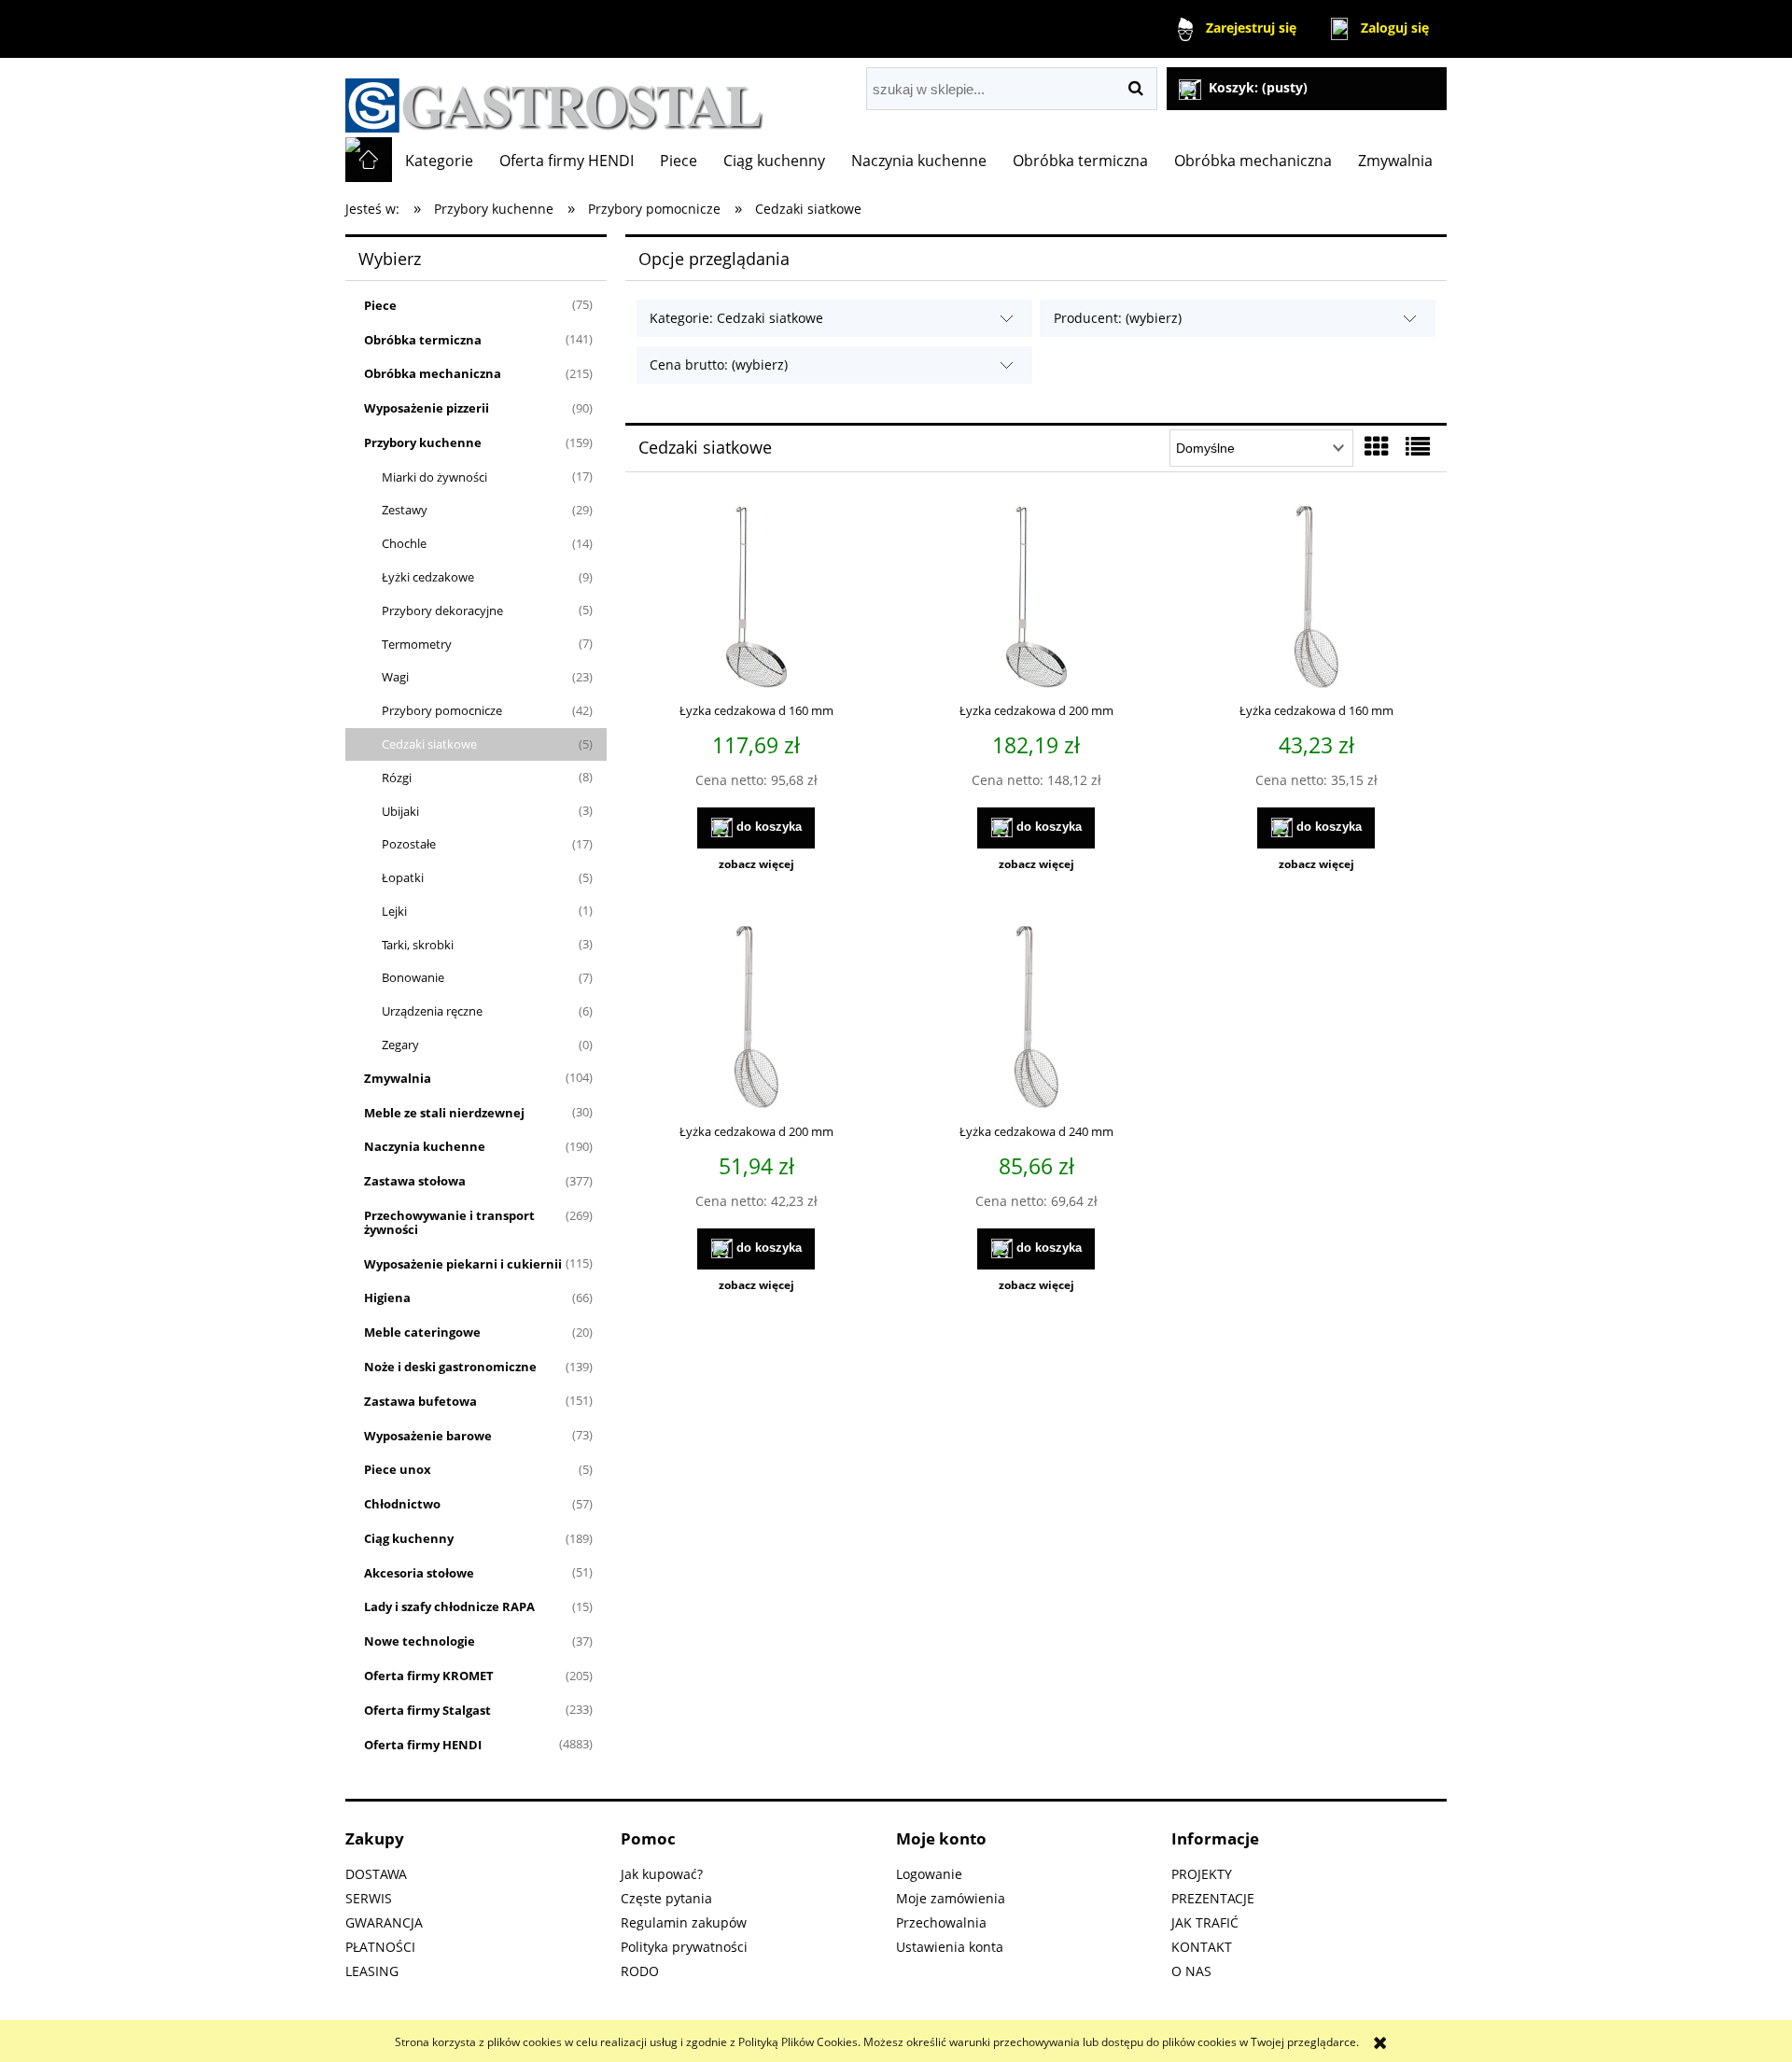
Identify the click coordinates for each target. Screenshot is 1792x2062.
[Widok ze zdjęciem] (1377, 446)
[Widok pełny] (1418, 446)
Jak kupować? (662, 1874)
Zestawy (405, 510)
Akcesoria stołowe (419, 1573)
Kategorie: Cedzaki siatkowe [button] (736, 318)
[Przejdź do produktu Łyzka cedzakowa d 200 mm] (1036, 599)
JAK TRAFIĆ (1205, 1922)
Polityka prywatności (684, 1947)
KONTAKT (1202, 1947)
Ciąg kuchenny (409, 1538)
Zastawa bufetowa (420, 1401)
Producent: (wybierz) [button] (1118, 318)
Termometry (417, 644)
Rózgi (397, 778)
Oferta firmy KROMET (429, 1676)
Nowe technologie (420, 1641)
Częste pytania (666, 1898)
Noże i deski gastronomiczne (450, 1367)
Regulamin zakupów (684, 1922)
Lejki (394, 911)
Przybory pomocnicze (442, 710)
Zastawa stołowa (415, 1181)
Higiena (387, 1298)
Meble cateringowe (422, 1332)
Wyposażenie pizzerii (427, 408)
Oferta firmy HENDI (423, 1745)
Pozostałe (409, 844)
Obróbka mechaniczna (433, 373)
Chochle (404, 543)
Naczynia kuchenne (425, 1146)
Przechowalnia (941, 1922)
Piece (380, 305)
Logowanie (929, 1874)
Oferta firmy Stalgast (427, 1710)
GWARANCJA (384, 1922)
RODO (640, 1971)
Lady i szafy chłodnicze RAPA (449, 1606)
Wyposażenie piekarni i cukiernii (463, 1264)
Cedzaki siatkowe (429, 744)
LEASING (372, 1971)
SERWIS (369, 1898)
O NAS (1191, 1971)
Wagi (395, 677)
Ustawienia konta (950, 1947)
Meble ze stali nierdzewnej (444, 1113)
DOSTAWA (376, 1874)
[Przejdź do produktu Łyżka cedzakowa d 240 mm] (1036, 1019)
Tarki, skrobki (418, 945)
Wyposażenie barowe (428, 1436)
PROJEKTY (1202, 1874)
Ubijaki (400, 811)
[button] (756, 864)
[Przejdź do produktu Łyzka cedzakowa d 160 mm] (756, 599)
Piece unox (398, 1469)
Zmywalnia (398, 1078)
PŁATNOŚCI (380, 1947)
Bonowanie (413, 977)
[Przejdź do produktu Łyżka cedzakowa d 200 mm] (756, 1019)
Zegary (400, 1045)
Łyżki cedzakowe (428, 577)
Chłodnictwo (402, 1504)
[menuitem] (439, 161)
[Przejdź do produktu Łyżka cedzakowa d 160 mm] (1316, 599)
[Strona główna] (555, 98)
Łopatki (403, 877)
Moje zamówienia (951, 1898)
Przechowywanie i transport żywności (449, 1222)
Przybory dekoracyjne (442, 610)
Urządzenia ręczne (432, 1011)
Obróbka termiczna (423, 340)
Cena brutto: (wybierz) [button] (719, 365)
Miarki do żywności (434, 477)
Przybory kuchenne (423, 442)
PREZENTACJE (1213, 1898)
